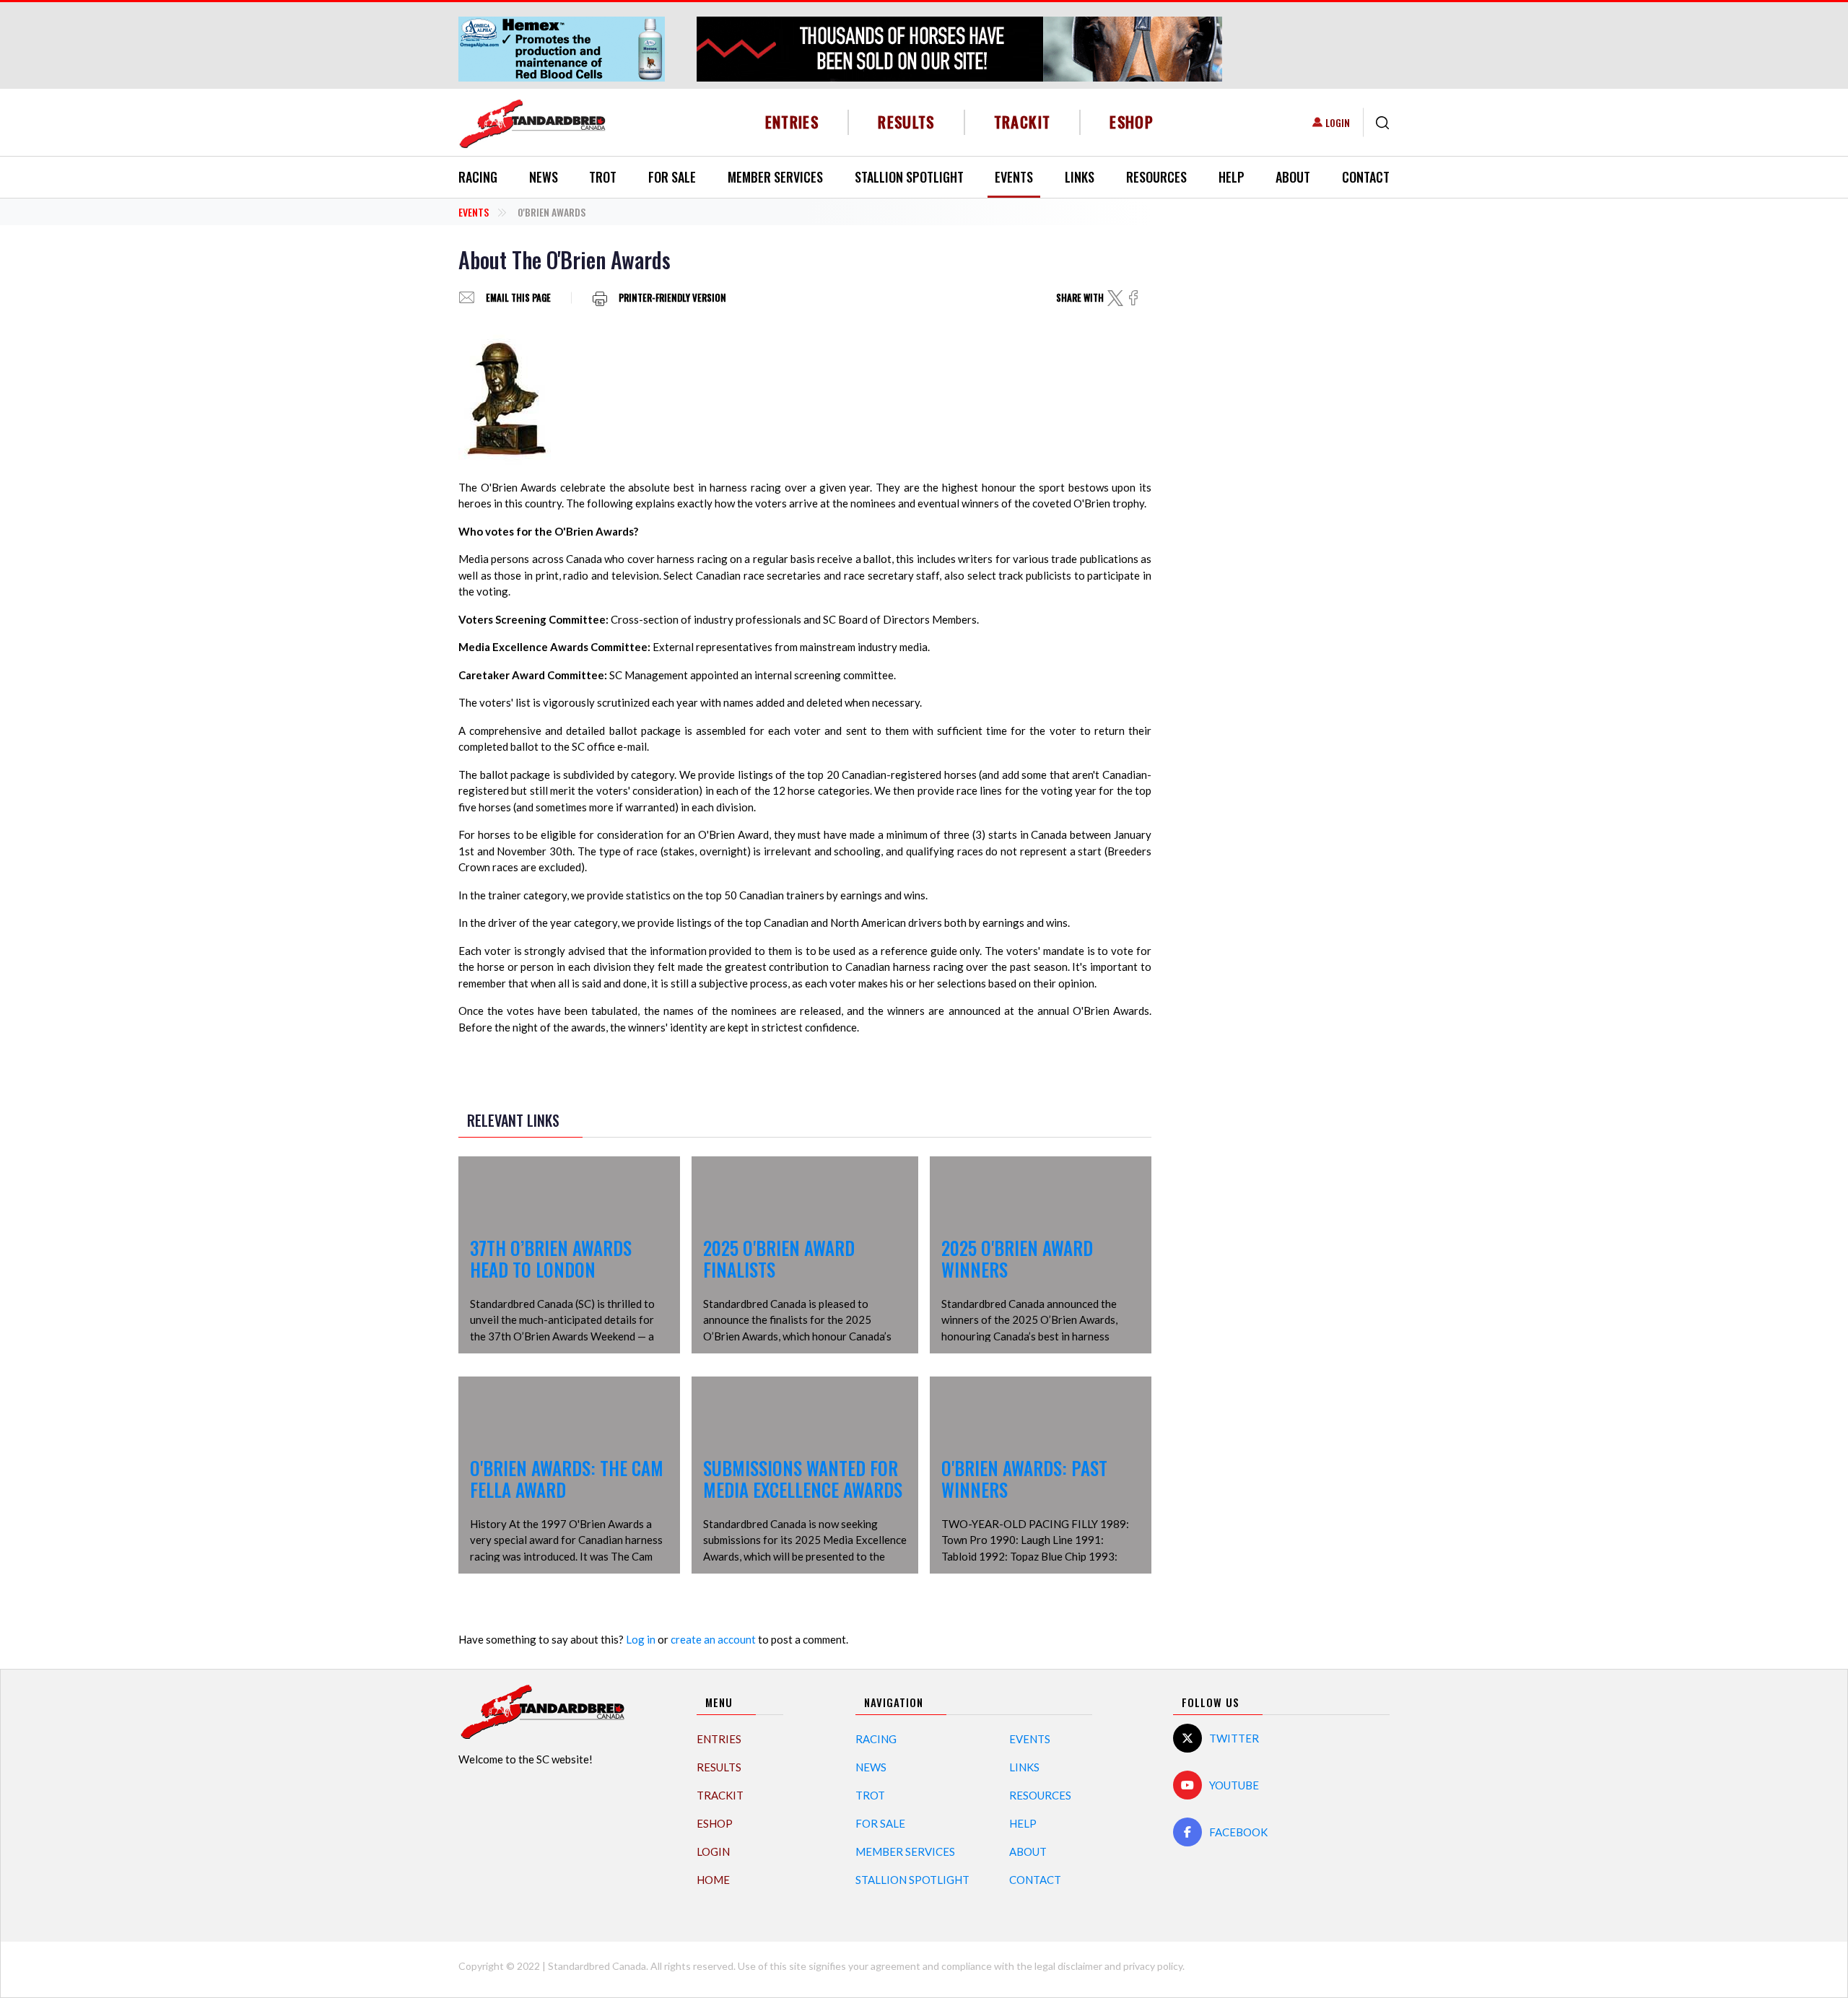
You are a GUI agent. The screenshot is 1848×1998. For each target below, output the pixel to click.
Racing (478, 177)
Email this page (518, 298)
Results (906, 122)
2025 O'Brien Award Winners (1017, 1258)
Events (1014, 177)
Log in (641, 1639)
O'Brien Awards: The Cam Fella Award (567, 1479)
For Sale (672, 177)
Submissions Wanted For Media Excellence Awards (803, 1479)
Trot (603, 177)
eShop (1132, 122)
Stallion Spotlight (909, 177)
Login (1338, 122)
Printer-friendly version (672, 298)
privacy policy (1153, 1966)
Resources (1156, 177)
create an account (713, 1639)
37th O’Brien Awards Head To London (551, 1258)
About (1293, 177)
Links (1080, 177)
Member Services (775, 177)
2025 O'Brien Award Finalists (779, 1258)
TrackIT (1023, 122)
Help (1232, 177)
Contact (1366, 177)
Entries (792, 122)
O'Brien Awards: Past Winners (1024, 1479)
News (544, 177)
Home (713, 1880)
